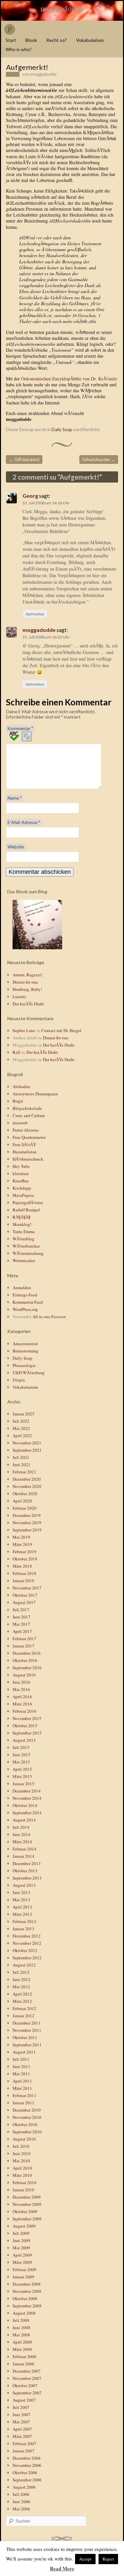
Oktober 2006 (25, 2472)
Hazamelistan (25, 1152)
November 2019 (27, 1523)
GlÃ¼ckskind (24, 459)
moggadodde (62, 8)
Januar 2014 (23, 1856)
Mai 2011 (21, 2074)
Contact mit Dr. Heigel (61, 1030)
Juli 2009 (21, 2233)
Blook (31, 40)
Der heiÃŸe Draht (28, 1004)
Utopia (19, 1380)
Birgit (18, 1101)
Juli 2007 (21, 2407)
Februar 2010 (24, 2182)
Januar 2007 (23, 2451)
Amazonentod (25, 1344)
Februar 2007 (24, 2443)
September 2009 (27, 2219)
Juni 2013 (21, 1892)
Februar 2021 (24, 1472)
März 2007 (22, 2436)
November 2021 (27, 1443)
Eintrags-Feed (25, 1295)
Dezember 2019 (27, 1515)
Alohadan (21, 1086)
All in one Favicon (49, 1317)
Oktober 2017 (25, 1595)
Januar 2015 (23, 1784)
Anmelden (22, 1288)
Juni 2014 (21, 1834)
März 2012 (22, 2001)
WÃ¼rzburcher (26, 1246)
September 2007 (27, 2393)
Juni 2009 (21, 2240)
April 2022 (22, 1436)
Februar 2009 (24, 2269)
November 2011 (27, 2030)
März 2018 (22, 1566)
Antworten (35, 614)
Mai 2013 (21, 1900)
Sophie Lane (24, 1030)
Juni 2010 (21, 2153)
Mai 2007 (21, 2422)
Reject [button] (108, 2559)
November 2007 (27, 2378)
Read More (62, 2568)
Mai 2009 (21, 2248)
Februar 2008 (24, 2356)
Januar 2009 (23, 2277)
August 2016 (24, 1675)
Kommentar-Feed (28, 1302)
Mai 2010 (21, 2161)
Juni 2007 (21, 2414)
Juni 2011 (21, 2066)
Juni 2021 (21, 1465)
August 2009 (24, 2226)
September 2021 (27, 1450)
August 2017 (24, 1602)
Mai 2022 (21, 1428)
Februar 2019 (24, 1552)
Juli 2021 (21, 1457)
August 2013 (24, 1885)
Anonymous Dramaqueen (35, 1094)
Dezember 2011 (27, 2023)
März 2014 (22, 1842)
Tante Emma (24, 1231)
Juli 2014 (21, 1827)
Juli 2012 (21, 1972)
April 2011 (22, 2081)
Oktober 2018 (25, 1559)
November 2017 (27, 1588)
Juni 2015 (21, 1755)
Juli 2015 (21, 1747)
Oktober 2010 (25, 2124)
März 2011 (22, 2088)
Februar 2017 (24, 1639)
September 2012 (27, 1958)
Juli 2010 (21, 2146)
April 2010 (22, 2168)
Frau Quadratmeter (29, 1137)
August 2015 (24, 1740)
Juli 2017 (21, 1610)
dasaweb (20, 1123)
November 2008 (27, 2291)
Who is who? (19, 49)
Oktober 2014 (25, 1805)
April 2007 (22, 2429)
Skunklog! (22, 1224)
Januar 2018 (23, 1581)
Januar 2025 (23, 1414)
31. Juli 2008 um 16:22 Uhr (46, 637)
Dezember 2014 (27, 1791)
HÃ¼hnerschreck (28, 1159)
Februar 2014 (24, 1849)
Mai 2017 (21, 1624)
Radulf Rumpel (26, 1210)
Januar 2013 (23, 1929)
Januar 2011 (23, 2103)
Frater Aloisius (26, 1130)
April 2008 (22, 2342)
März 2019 (22, 1544)
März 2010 (22, 2175)
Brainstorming (25, 1351)
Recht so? (57, 40)
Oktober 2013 (25, 1871)
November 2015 (27, 1718)
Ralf (16, 1052)
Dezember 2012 (27, 1936)
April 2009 (22, 2255)
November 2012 (27, 1943)
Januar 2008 (23, 2364)
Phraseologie (24, 1365)
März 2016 (22, 1704)
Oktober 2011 (25, 2037)
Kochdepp (22, 1188)
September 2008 (27, 2306)
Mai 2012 (21, 1987)
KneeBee (21, 1181)
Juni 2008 (21, 2327)
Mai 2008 (21, 2335)
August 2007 (24, 2400)
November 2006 (27, 2465)
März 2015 (22, 1776)
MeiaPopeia (23, 1195)
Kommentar (20, 728)
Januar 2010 (23, 2190)
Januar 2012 (23, 2016)
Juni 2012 (21, 1979)
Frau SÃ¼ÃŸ (24, 1144)
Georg (30, 496)
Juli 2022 (21, 1421)
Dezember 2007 (27, 2371)
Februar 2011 (24, 2095)
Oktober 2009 (25, 2211)
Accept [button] (85, 2559)
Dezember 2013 (27, 1863)
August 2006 (24, 2487)
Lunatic (20, 996)
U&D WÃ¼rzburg (29, 1373)
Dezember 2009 (27, 2197)
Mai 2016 (21, 1689)
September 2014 (27, 1813)
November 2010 (27, 2117)
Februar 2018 (24, 1573)
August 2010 (24, 2139)
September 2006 (27, 2480)
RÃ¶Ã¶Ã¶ (21, 1217)
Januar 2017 (23, 1646)
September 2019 (27, 1530)
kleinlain (21, 1173)
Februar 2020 (24, 1508)
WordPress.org (25, 1309)
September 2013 (27, 1878)
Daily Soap (62, 429)
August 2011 (24, 2052)
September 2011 (27, 2045)
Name (15, 798)
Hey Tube (21, 1166)
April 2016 (22, 1697)
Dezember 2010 (27, 2110)
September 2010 (27, 2132)
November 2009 (27, 2204)
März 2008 (22, 2349)
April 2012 (22, 1994)
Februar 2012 (24, 2008)
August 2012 (24, 1965)
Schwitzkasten (99, 459)
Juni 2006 (21, 2502)
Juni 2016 (21, 1682)
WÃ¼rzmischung (28, 1253)
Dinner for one (25, 982)
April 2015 (22, 1769)
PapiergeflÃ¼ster (28, 1202)
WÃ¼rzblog (23, 1239)
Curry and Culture (29, 1115)
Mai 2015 (21, 1762)
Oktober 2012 (25, 1950)
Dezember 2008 (27, 2284)
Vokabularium (90, 40)
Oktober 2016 (25, 1660)
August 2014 (24, 1820)
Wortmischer (24, 1260)
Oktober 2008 (25, 2298)
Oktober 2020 (25, 1494)
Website (16, 847)
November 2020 (27, 1486)
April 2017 (22, 1631)
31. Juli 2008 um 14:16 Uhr (46, 503)
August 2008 (24, 2313)
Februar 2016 (24, 1711)
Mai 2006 (21, 2509)
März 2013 (22, 1914)
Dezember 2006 (27, 2458)
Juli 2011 (21, 2059)
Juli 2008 (21, 2320)
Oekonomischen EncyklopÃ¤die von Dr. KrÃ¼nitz (69, 379)
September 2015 (27, 1733)
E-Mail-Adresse (24, 822)
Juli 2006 (21, 2494)
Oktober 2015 (25, 1726)
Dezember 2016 (27, 1653)
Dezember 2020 (27, 1479)
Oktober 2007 (25, 2385)
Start (11, 40)
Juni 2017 (21, 1617)
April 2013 (22, 1907)
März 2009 (22, 2262)
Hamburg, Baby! (27, 989)
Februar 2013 (24, 1921)
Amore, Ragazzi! (27, 975)
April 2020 (22, 1501)
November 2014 (27, 1798)
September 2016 (27, 1668)
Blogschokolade (27, 1108)
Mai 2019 (21, 1537)
